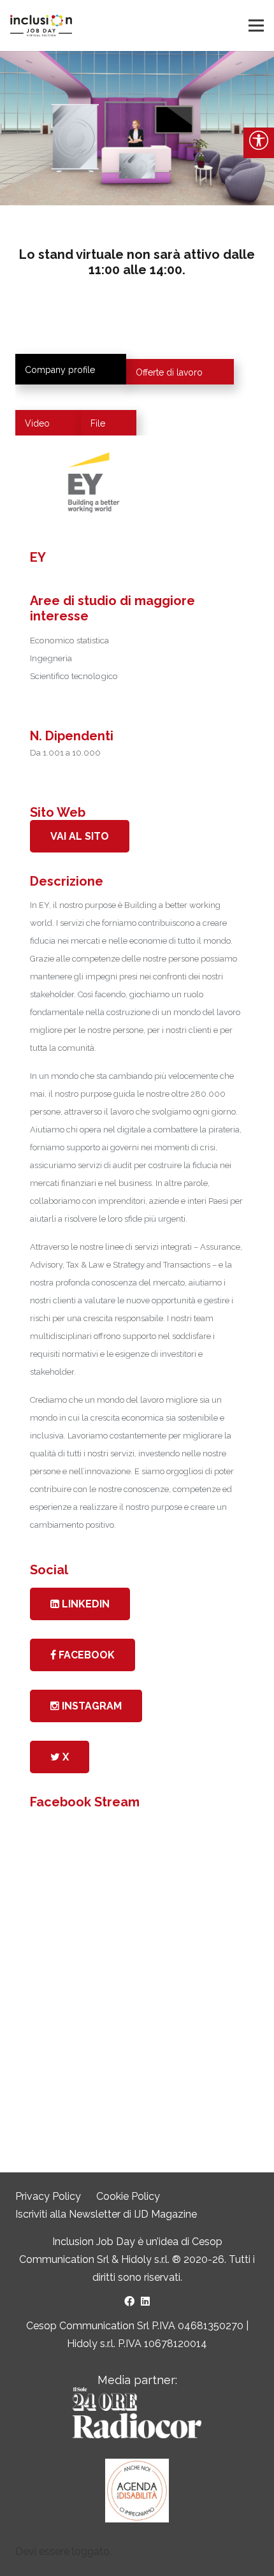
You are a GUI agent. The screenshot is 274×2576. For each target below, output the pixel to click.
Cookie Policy (128, 2196)
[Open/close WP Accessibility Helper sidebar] (259, 143)
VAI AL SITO (80, 836)
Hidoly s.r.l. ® (152, 2259)
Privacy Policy (48, 2196)
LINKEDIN (84, 1604)
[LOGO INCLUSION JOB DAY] (41, 26)
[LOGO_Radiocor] (137, 2413)
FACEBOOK (85, 1655)
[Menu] (256, 26)
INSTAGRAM (90, 1706)
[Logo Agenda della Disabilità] (137, 2491)
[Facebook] (129, 2301)
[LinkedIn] (145, 2301)
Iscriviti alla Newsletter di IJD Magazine (106, 2214)
